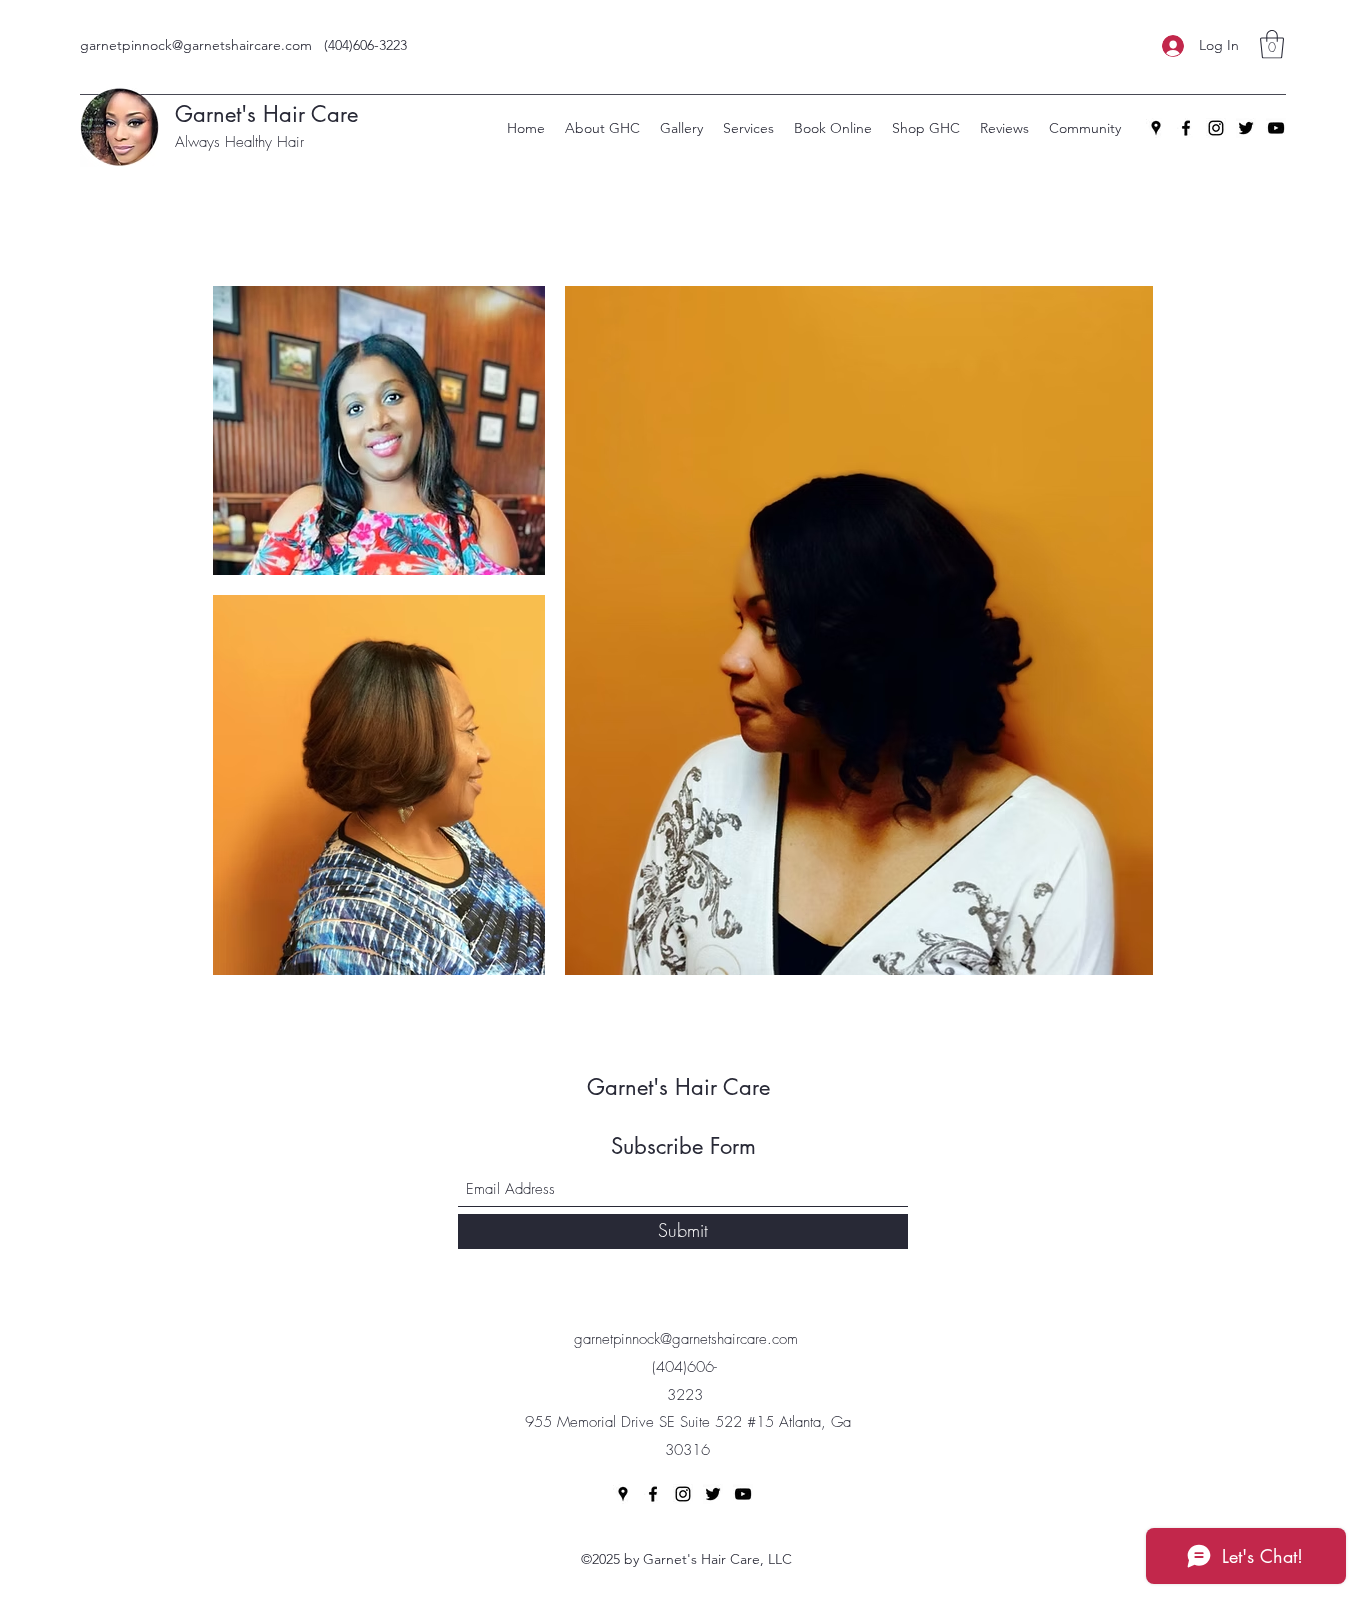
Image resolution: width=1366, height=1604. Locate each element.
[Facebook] (1186, 128)
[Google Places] (1156, 128)
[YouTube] (1276, 128)
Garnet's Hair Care (685, 1087)
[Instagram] (1216, 128)
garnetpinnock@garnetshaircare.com (196, 45)
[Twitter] (1246, 128)
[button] (1272, 44)
